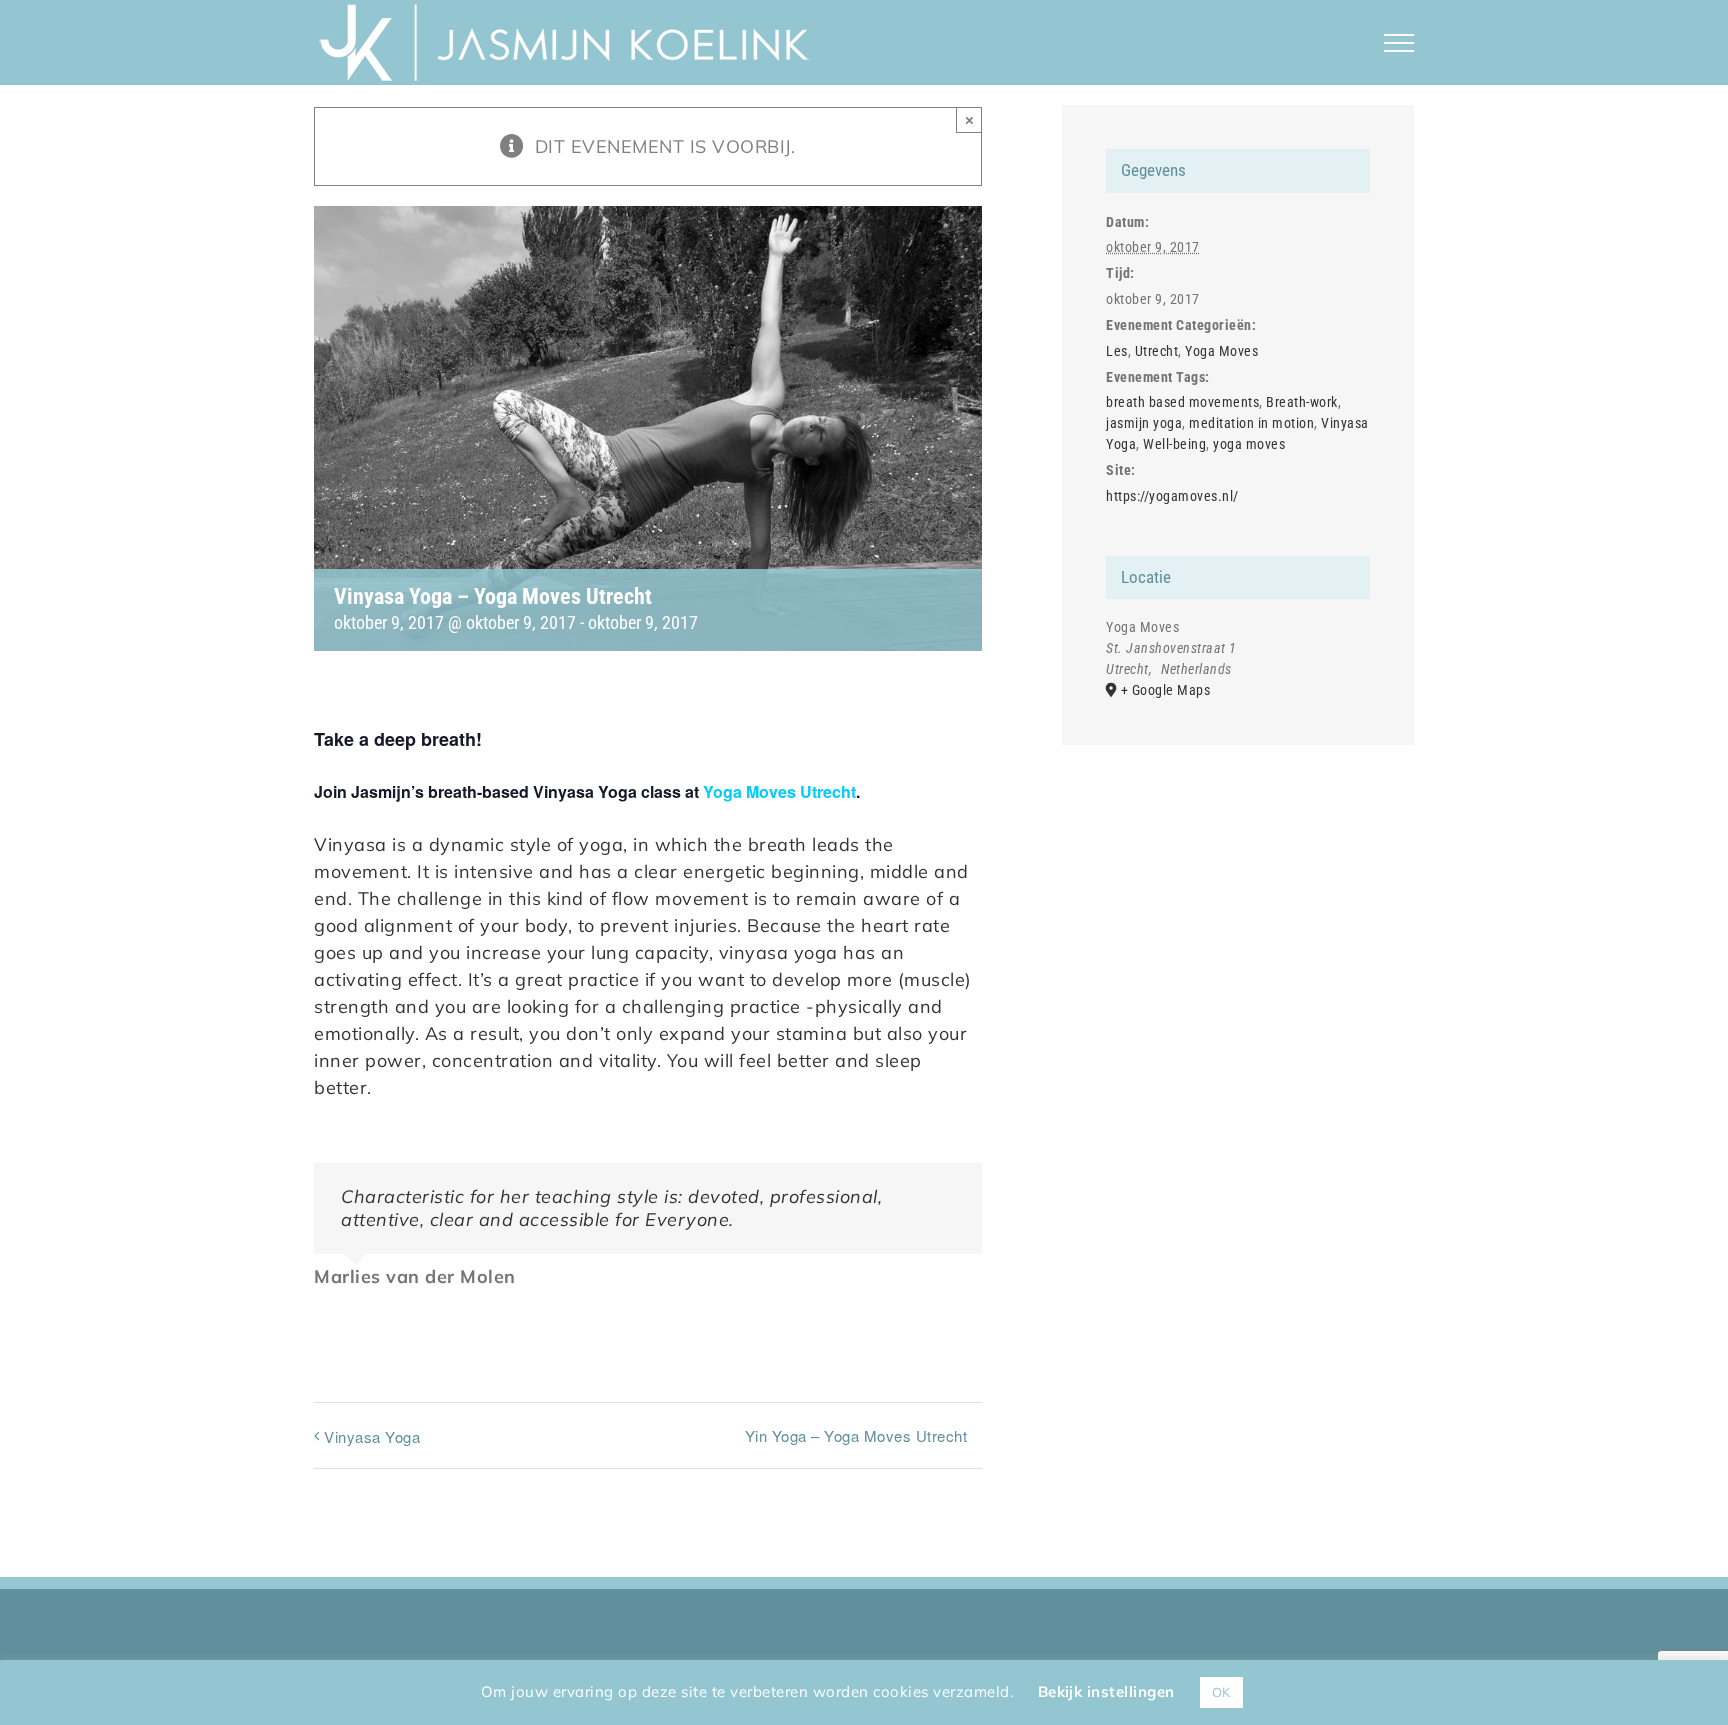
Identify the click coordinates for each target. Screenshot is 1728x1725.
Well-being (1174, 444)
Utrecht (1157, 351)
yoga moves (1249, 444)
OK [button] (1221, 1692)
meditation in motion (1251, 423)
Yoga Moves (1221, 351)
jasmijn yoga (1144, 423)
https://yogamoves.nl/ (1172, 496)
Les (1117, 351)
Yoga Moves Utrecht (779, 791)
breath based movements (1182, 402)
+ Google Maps (1166, 690)
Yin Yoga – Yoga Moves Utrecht (856, 1435)
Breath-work (1302, 402)
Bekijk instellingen (1106, 1691)
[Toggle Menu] (1399, 43)
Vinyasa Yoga (372, 1436)
